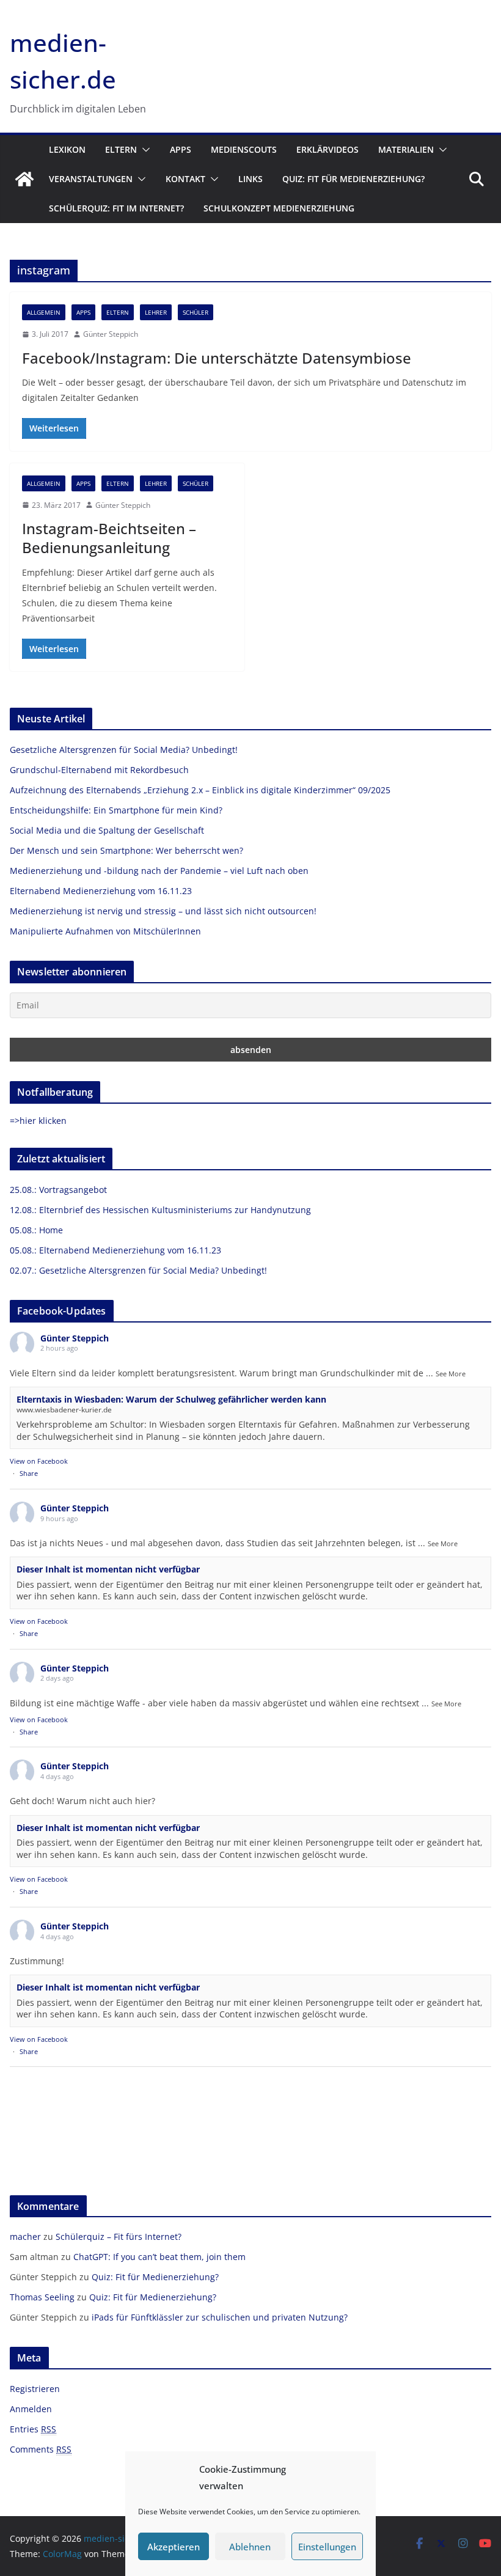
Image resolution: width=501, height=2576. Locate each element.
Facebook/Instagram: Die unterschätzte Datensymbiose (217, 358)
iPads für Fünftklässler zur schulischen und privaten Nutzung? (220, 2317)
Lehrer (156, 312)
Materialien (406, 149)
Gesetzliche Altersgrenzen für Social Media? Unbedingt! (124, 750)
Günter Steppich (111, 334)
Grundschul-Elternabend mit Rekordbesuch (99, 770)
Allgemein (44, 312)
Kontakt (185, 179)
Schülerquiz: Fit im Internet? (116, 208)
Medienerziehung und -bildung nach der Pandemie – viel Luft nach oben (159, 871)
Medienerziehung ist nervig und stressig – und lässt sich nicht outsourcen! (163, 911)
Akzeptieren (174, 2547)
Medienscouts (244, 149)
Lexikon (67, 149)
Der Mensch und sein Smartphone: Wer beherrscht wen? (126, 850)
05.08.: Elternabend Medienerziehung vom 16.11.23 (115, 1250)
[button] (144, 150)
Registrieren (35, 2389)
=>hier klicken (38, 1121)
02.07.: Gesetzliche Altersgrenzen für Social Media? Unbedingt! (138, 1270)
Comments (41, 2449)
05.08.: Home (36, 1230)
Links (250, 179)
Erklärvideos (327, 149)
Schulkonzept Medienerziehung (279, 208)
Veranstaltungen (91, 179)
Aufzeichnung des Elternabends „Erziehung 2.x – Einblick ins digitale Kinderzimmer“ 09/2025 (200, 790)
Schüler (196, 312)
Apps (181, 149)
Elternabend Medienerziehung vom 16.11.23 (101, 891)
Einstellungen (327, 2547)
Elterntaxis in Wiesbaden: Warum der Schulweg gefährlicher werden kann (171, 1399)
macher (25, 2237)
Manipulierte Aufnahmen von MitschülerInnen (105, 931)
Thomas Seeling (42, 2297)
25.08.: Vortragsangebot (58, 1190)
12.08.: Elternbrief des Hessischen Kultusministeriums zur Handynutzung (160, 1210)
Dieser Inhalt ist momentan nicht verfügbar (108, 1569)
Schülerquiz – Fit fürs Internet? (119, 2237)
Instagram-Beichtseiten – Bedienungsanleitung (109, 538)
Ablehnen (250, 2547)
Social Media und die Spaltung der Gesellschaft (107, 830)
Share (29, 1473)
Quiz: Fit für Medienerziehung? (353, 179)
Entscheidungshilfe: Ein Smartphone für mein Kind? (116, 810)
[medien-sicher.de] (24, 179)
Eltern (121, 149)
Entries (33, 2429)
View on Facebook (39, 1461)
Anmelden (31, 2409)
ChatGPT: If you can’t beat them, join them (159, 2257)
